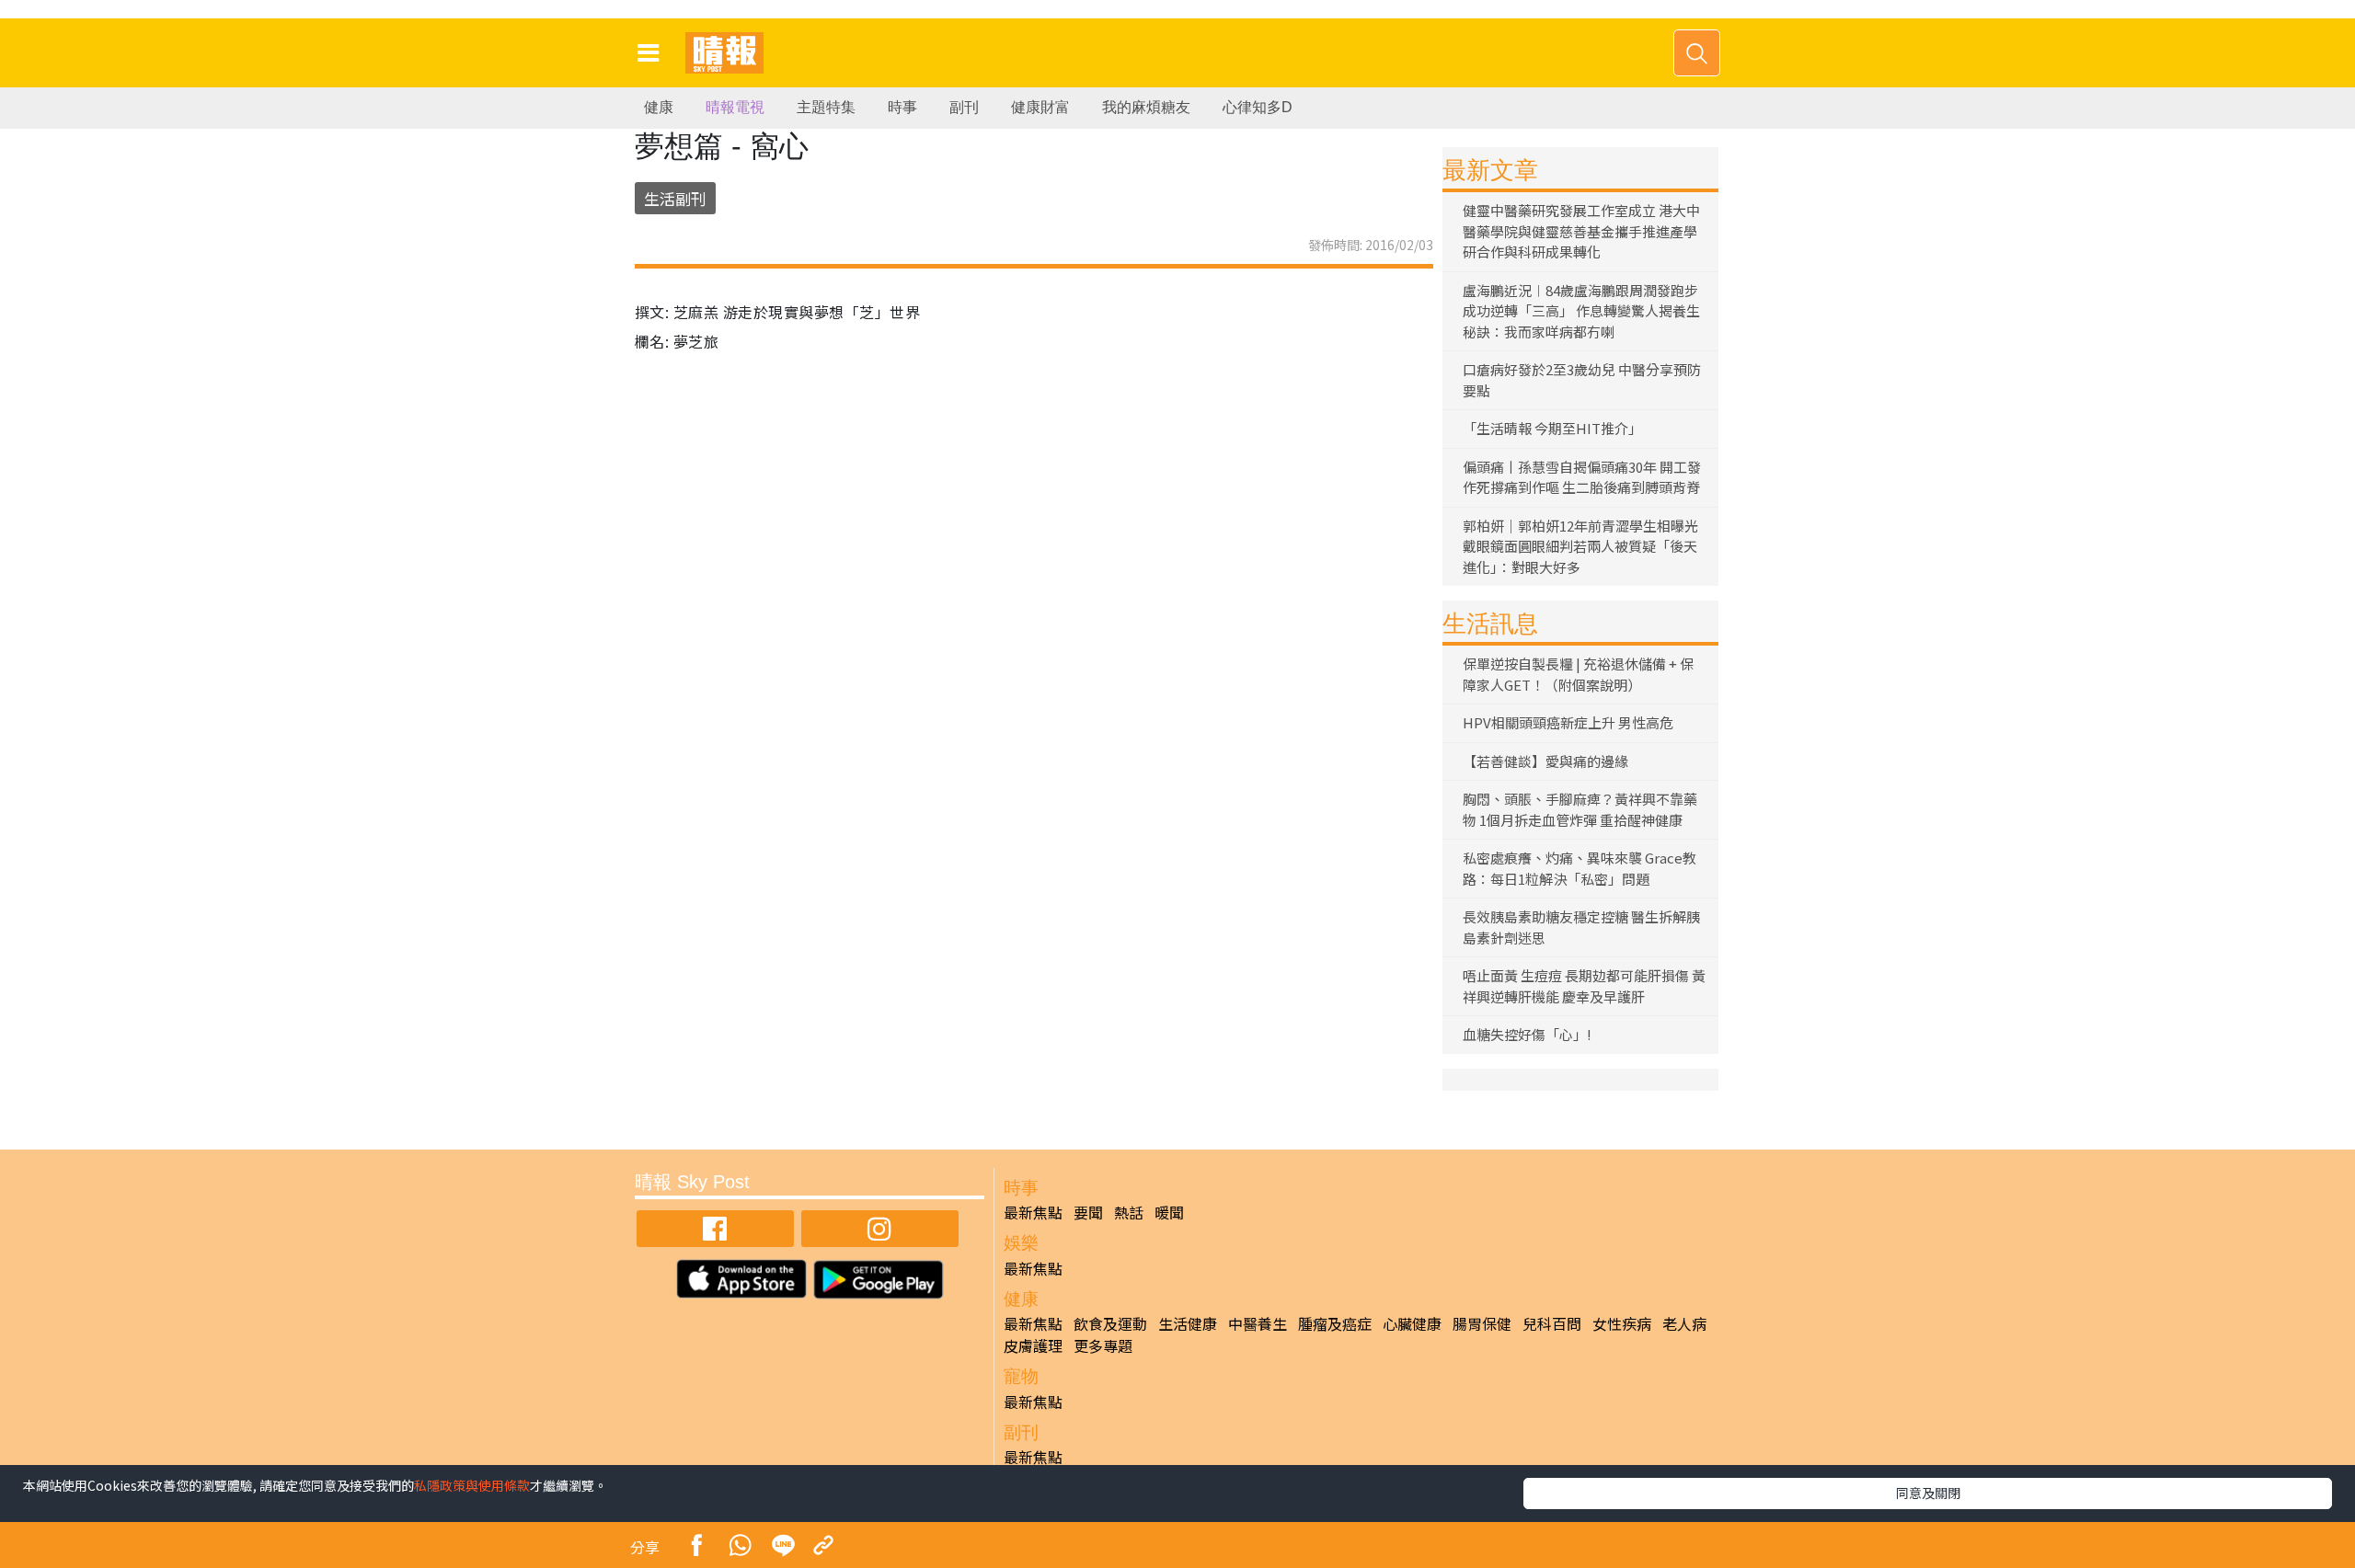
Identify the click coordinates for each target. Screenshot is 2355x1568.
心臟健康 (1412, 1323)
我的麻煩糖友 (1146, 107)
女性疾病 (1622, 1323)
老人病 (1684, 1323)
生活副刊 (675, 198)
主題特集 (826, 107)
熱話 (1129, 1212)
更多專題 (1103, 1345)
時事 (902, 107)
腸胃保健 (1482, 1323)
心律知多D (1258, 107)
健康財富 (1040, 107)
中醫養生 (1258, 1323)
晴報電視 (735, 107)
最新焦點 (1033, 1212)
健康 (659, 107)
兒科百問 (1552, 1323)
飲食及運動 (1110, 1323)
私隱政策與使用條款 (472, 1485)
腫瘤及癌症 (1335, 1323)
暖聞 (1169, 1212)
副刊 (964, 107)
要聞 (1088, 1212)
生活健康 (1188, 1323)
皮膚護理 (1033, 1345)
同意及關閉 (1928, 1493)
